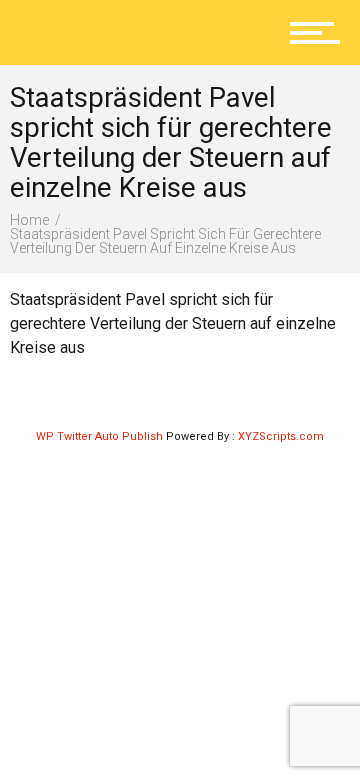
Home (29, 220)
